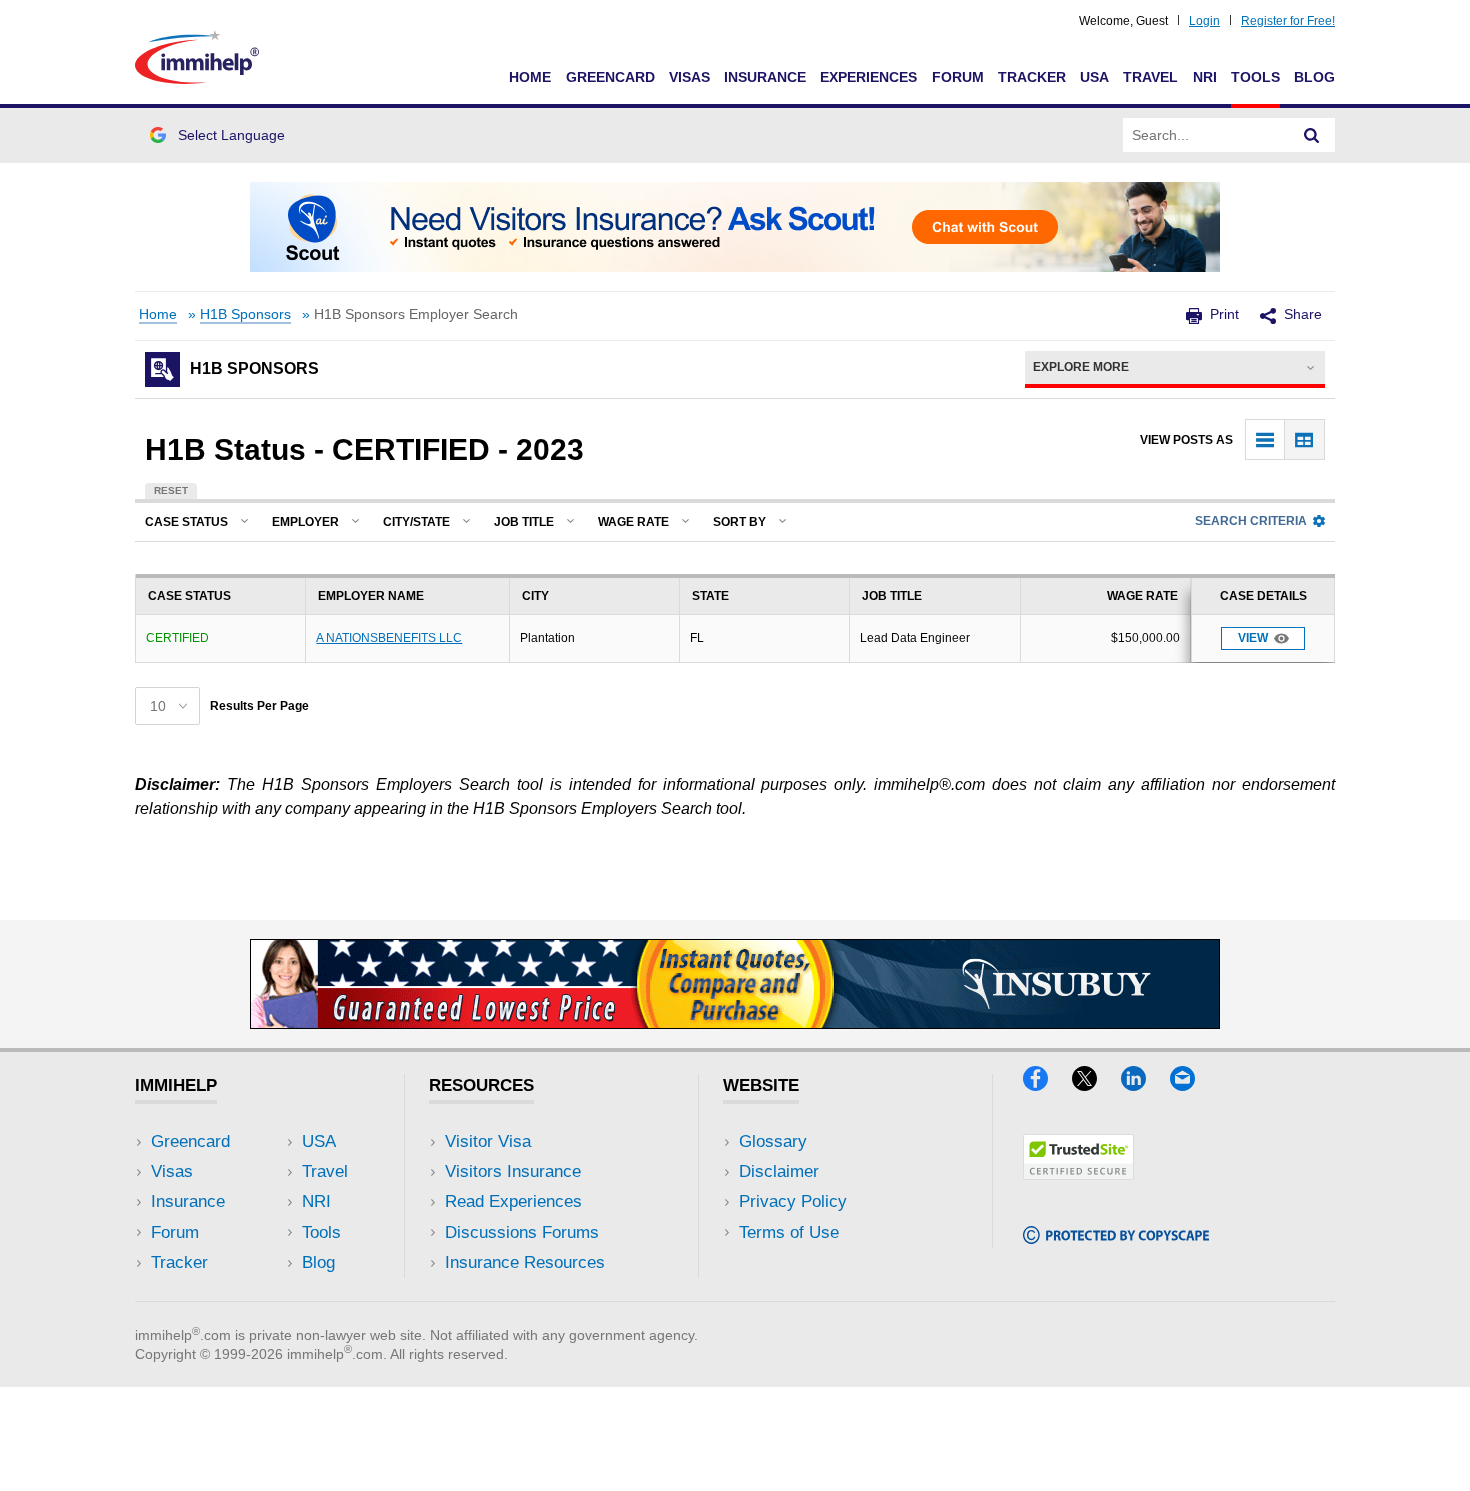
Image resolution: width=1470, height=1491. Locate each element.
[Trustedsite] (1078, 1173)
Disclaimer (779, 1171)
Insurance (765, 77)
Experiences (868, 77)
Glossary (773, 1141)
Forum (958, 77)
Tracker (1032, 77)
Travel (1150, 77)
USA (1094, 77)
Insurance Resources (525, 1262)
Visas (689, 77)
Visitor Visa (488, 1141)
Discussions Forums (522, 1232)
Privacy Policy (793, 1201)
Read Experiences (513, 1201)
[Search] (1312, 135)
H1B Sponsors (245, 314)
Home (530, 77)
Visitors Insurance (513, 1171)
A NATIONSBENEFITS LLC (389, 638)
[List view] (1265, 439)
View (1253, 638)
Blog (1314, 77)
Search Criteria (1251, 521)
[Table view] (1304, 439)
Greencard (610, 77)
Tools (1255, 77)
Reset (171, 490)
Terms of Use (789, 1232)
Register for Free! (1288, 21)
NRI (1205, 77)
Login (1204, 21)
